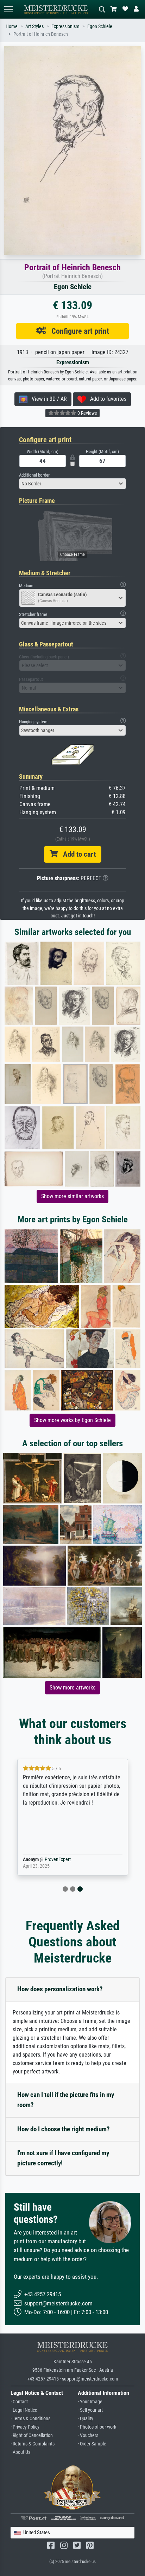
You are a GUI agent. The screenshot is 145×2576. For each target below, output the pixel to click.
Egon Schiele (100, 26)
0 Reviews (87, 413)
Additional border (34, 475)
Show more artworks (72, 1688)
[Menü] (8, 9)
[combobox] (72, 484)
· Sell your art (90, 2410)
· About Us (20, 2452)
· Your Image (90, 2402)
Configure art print (78, 331)
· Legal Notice (24, 2410)
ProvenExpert (58, 1860)
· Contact (19, 2402)
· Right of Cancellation (32, 2435)
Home (12, 26)
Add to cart (77, 854)
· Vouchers (88, 2435)
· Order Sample (92, 2444)
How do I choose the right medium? (64, 2129)
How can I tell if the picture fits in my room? (66, 2100)
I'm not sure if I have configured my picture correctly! (63, 2158)
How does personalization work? (60, 1989)
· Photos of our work (97, 2427)
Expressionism (65, 26)
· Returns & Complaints (33, 2444)
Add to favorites (106, 399)
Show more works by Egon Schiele (72, 1420)
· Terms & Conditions (30, 2419)
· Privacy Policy (25, 2427)
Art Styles (34, 26)
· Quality (86, 2419)
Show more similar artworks (72, 1196)
